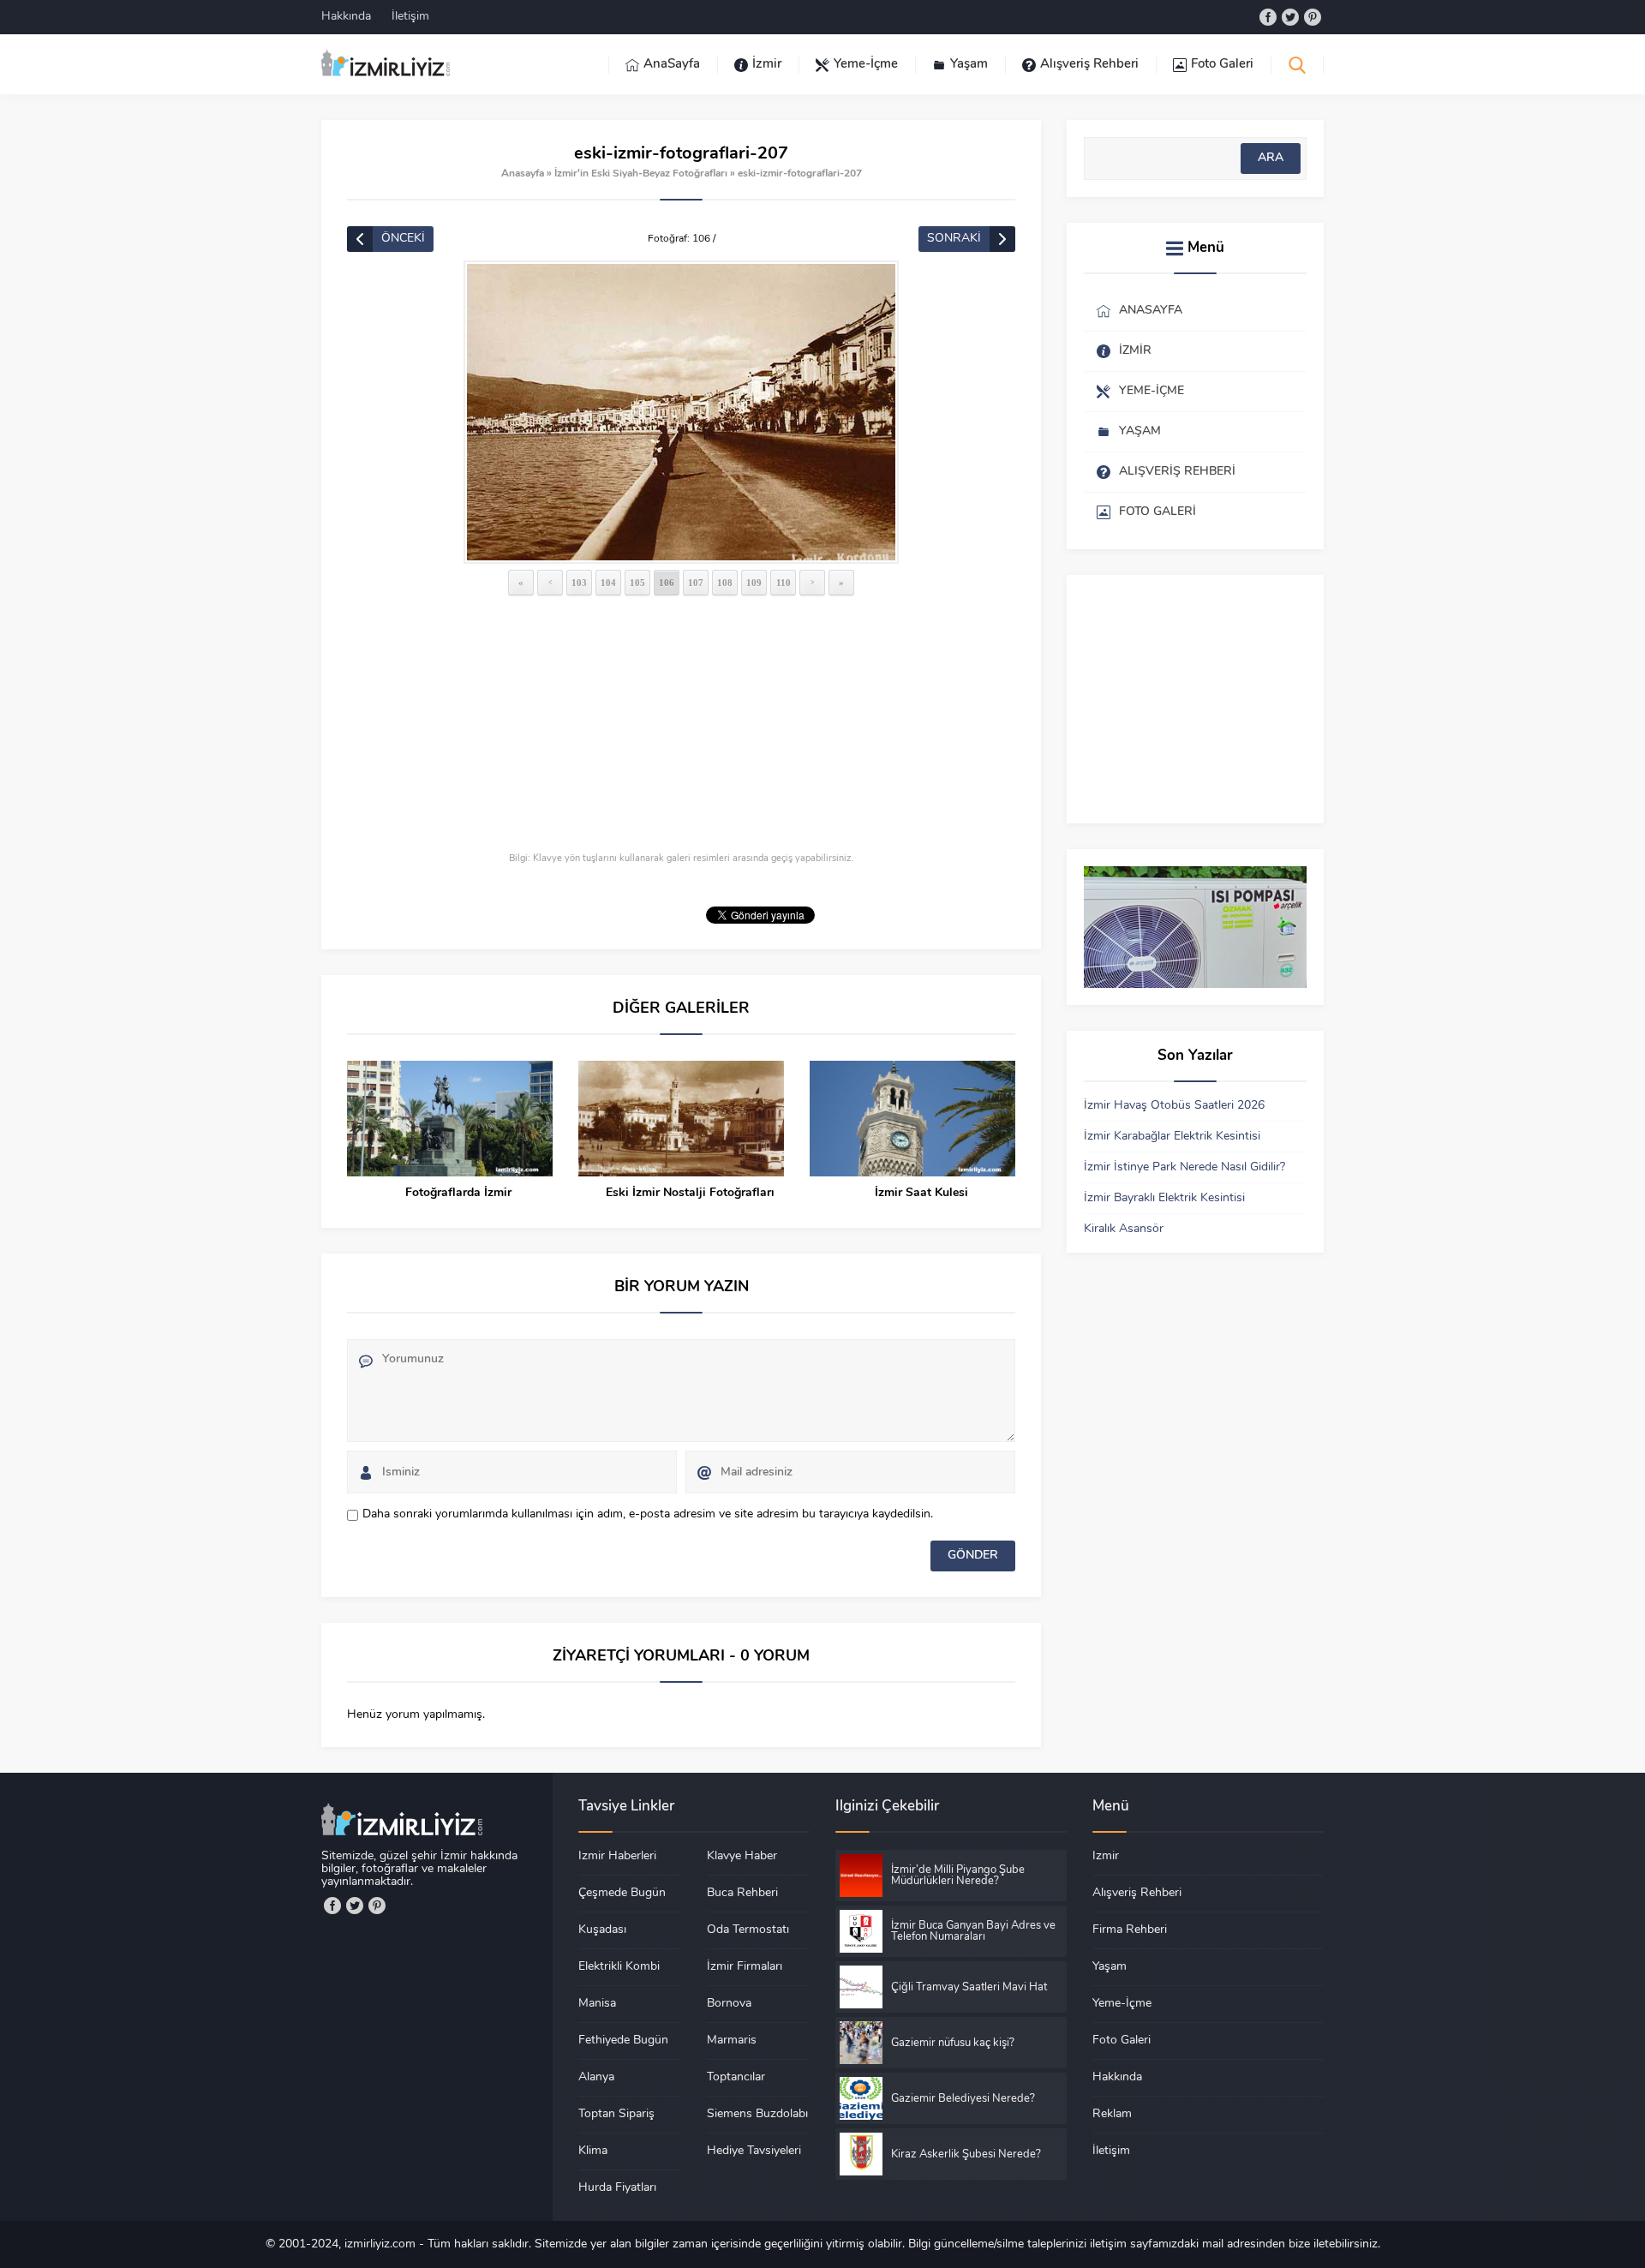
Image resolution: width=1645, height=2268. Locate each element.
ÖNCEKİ (403, 239)
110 (784, 583)
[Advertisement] (681, 726)
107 (696, 583)
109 (754, 583)
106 (667, 583)
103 (579, 583)
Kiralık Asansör (1124, 1229)
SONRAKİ (954, 239)
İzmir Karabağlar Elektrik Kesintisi (1172, 1137)
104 (608, 583)
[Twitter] (1290, 17)
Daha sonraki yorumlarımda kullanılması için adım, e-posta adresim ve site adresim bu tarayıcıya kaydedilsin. (648, 1514)
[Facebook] (1268, 17)
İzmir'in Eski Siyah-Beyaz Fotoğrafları (641, 174)
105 (637, 583)
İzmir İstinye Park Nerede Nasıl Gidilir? (1184, 1167)
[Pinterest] (1313, 17)
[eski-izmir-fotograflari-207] (681, 412)
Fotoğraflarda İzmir (458, 1193)
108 (725, 583)
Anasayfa (523, 174)
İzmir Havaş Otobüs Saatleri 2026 (1174, 1106)
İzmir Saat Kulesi (921, 1193)
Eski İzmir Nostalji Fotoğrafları (690, 1193)
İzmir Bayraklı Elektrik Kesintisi (1164, 1198)
